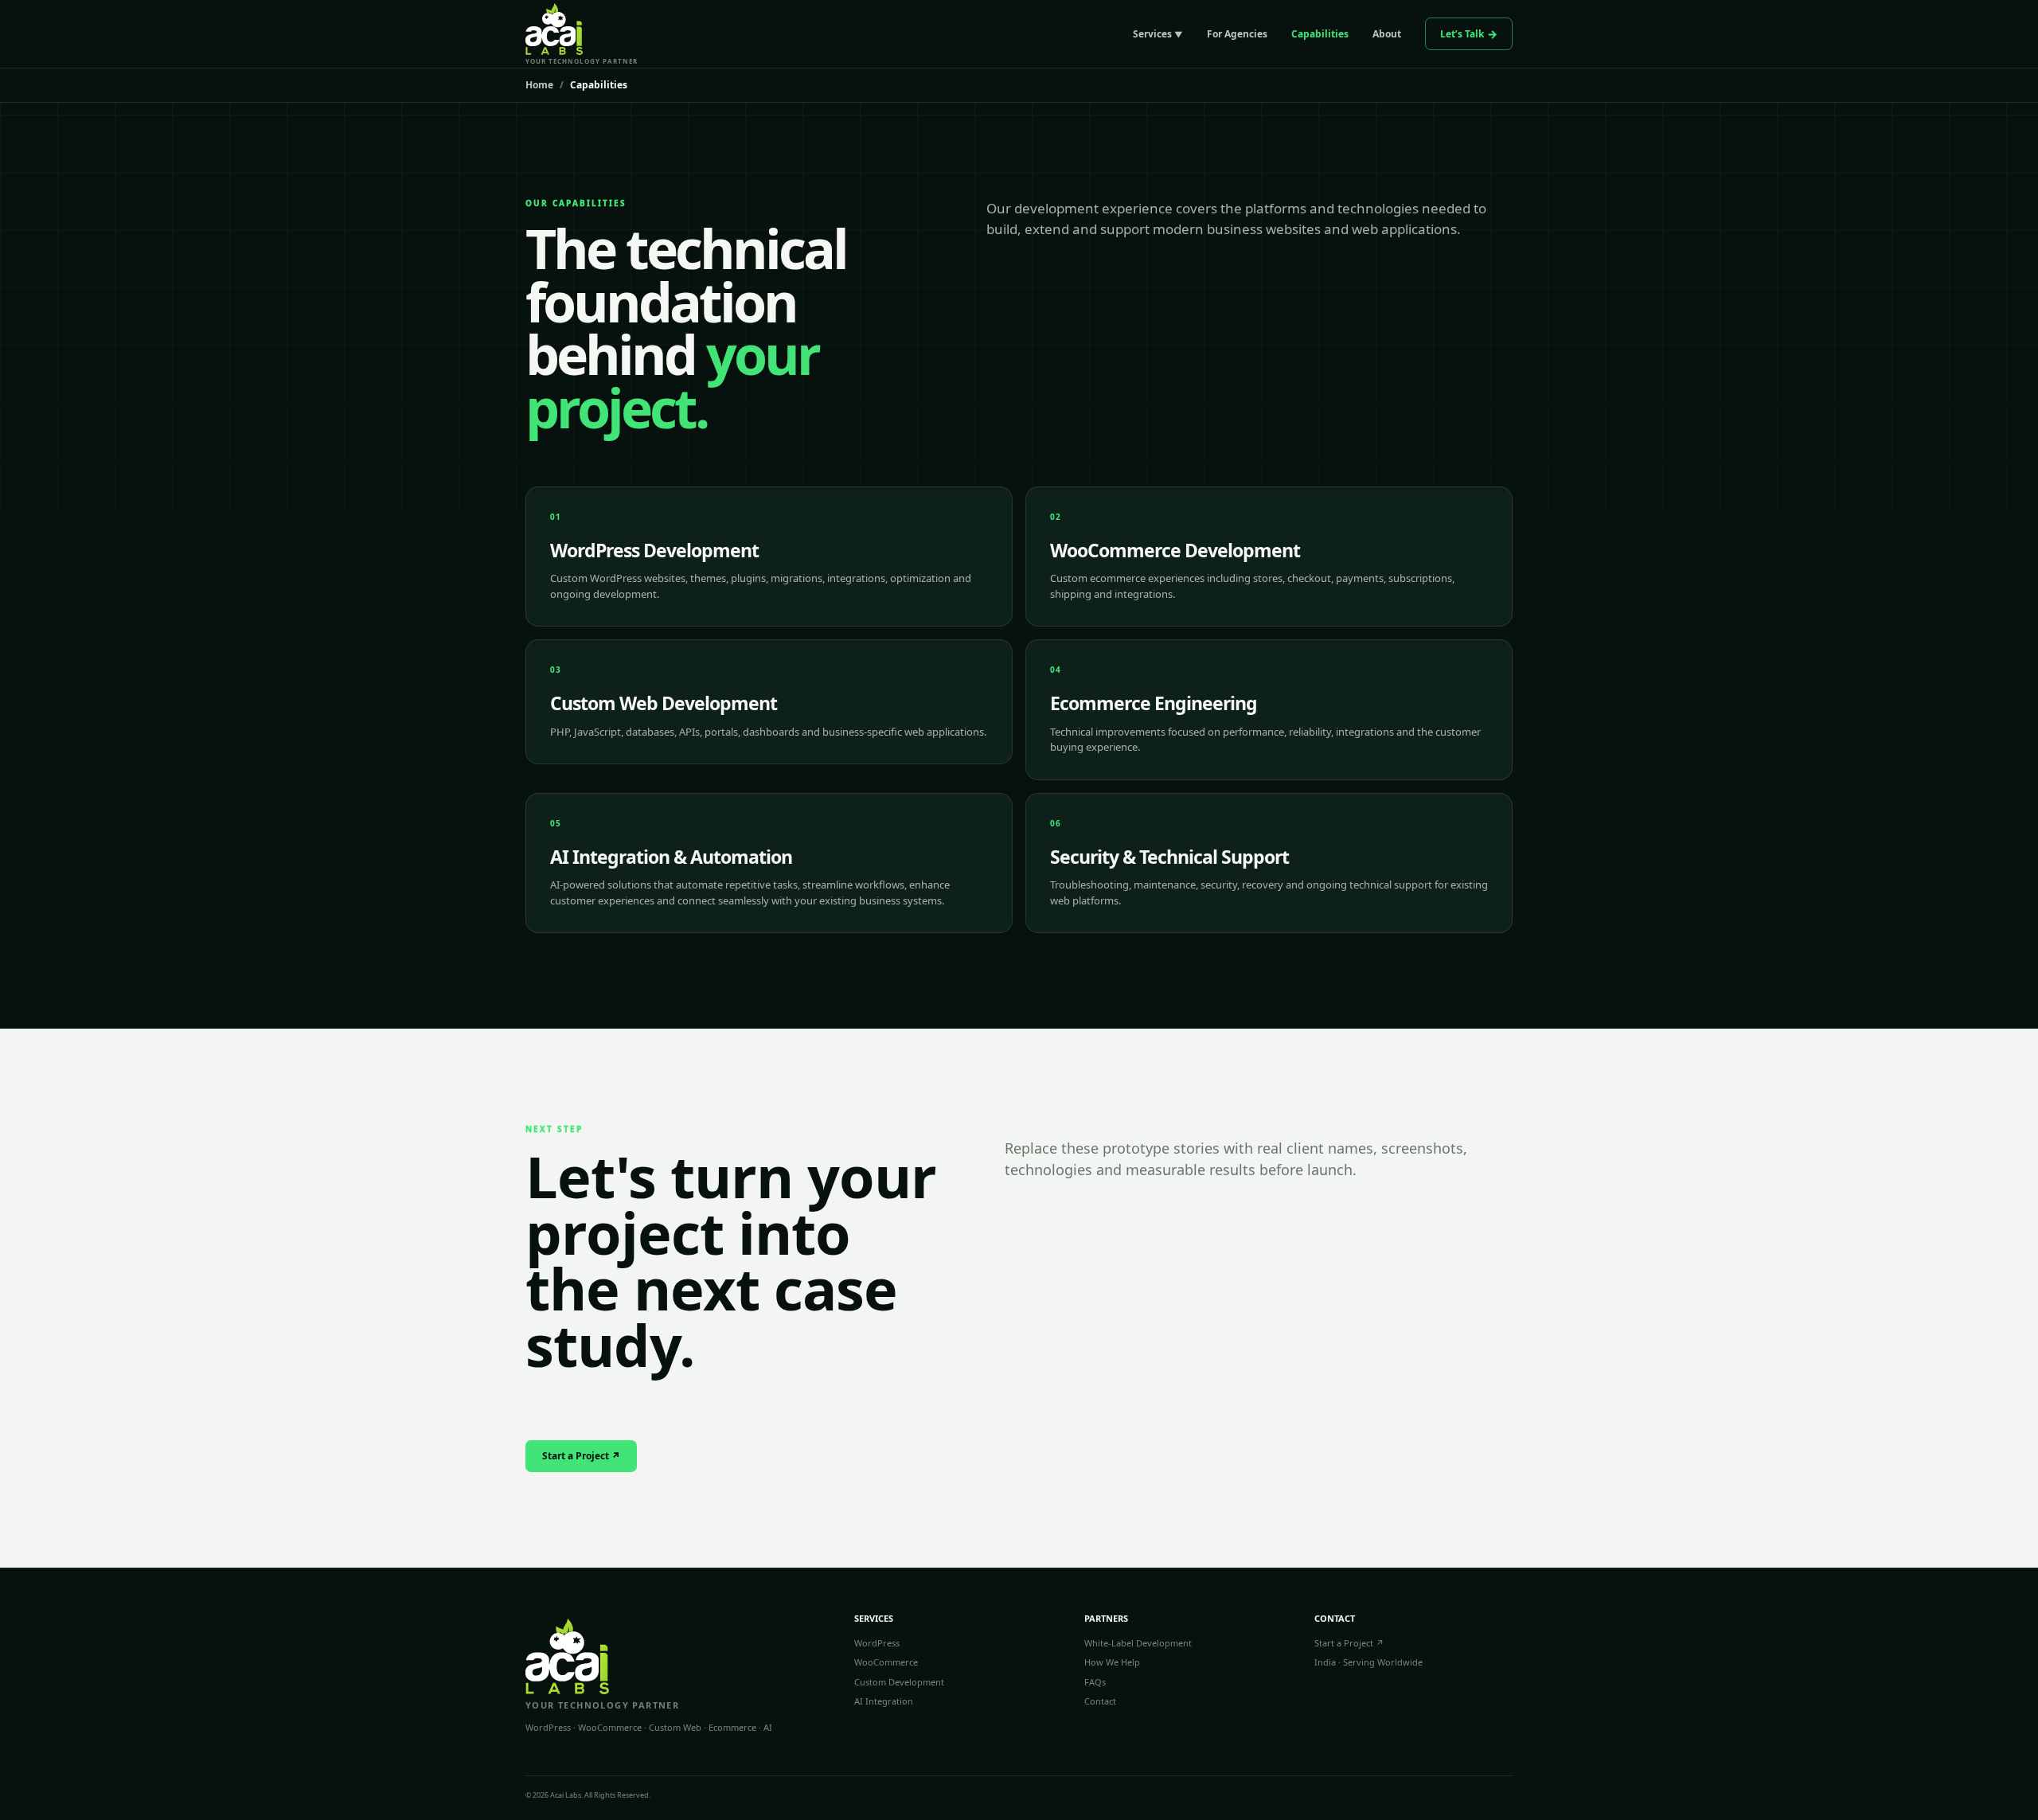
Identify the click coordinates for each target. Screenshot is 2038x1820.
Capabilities (1320, 34)
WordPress (877, 1643)
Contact (1100, 1701)
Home (539, 85)
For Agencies (1237, 34)
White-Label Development (1138, 1643)
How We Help (1112, 1662)
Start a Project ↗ (581, 1456)
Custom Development (899, 1682)
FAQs (1095, 1682)
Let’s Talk (1462, 34)
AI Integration (884, 1701)
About (1387, 34)
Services (1152, 34)
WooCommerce (886, 1662)
